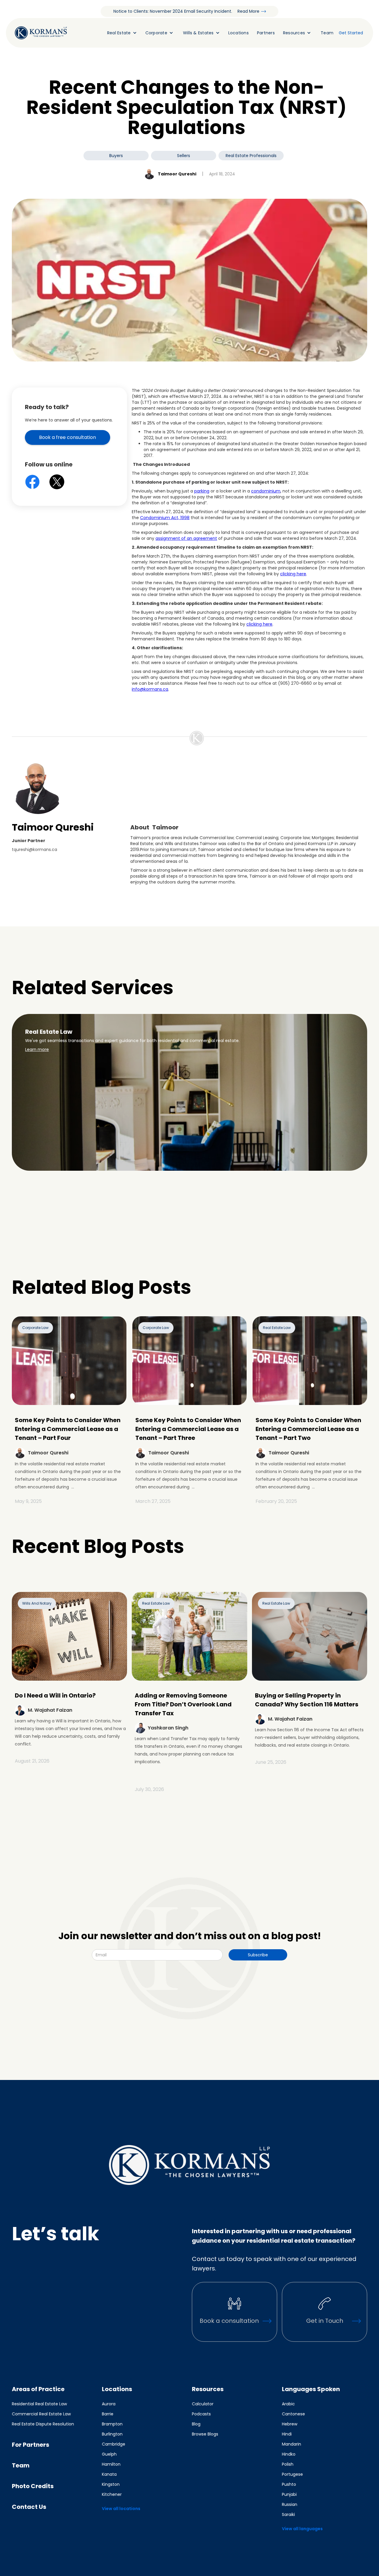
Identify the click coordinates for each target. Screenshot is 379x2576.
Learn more (37, 1049)
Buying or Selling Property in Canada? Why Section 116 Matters (307, 1700)
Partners (266, 33)
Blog (196, 2424)
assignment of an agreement (186, 538)
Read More (248, 11)
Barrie (108, 2414)
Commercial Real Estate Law (41, 2414)
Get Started (351, 33)
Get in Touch (325, 2321)
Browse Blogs (205, 2434)
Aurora (109, 2404)
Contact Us (29, 2507)
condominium (266, 491)
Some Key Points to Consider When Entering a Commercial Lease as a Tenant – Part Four (68, 1429)
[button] (121, 33)
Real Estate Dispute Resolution (43, 2424)
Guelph (109, 2454)
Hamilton (111, 2464)
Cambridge (114, 2444)
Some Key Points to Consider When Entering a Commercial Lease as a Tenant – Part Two (308, 1429)
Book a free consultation (68, 437)
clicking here (293, 574)
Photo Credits (33, 2486)
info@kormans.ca (150, 689)
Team (327, 33)
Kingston (111, 2484)
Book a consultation (229, 2321)
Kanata (109, 2474)
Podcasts (201, 2414)
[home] (41, 33)
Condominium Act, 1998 (165, 518)
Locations (239, 33)
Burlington (112, 2434)
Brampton (112, 2424)
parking (202, 491)
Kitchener (112, 2494)
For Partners (30, 2445)
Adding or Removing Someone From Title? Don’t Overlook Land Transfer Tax (183, 1704)
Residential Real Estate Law (39, 2404)
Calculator (203, 2404)
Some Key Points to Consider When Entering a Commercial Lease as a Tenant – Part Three (188, 1429)
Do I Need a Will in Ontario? (55, 1695)
